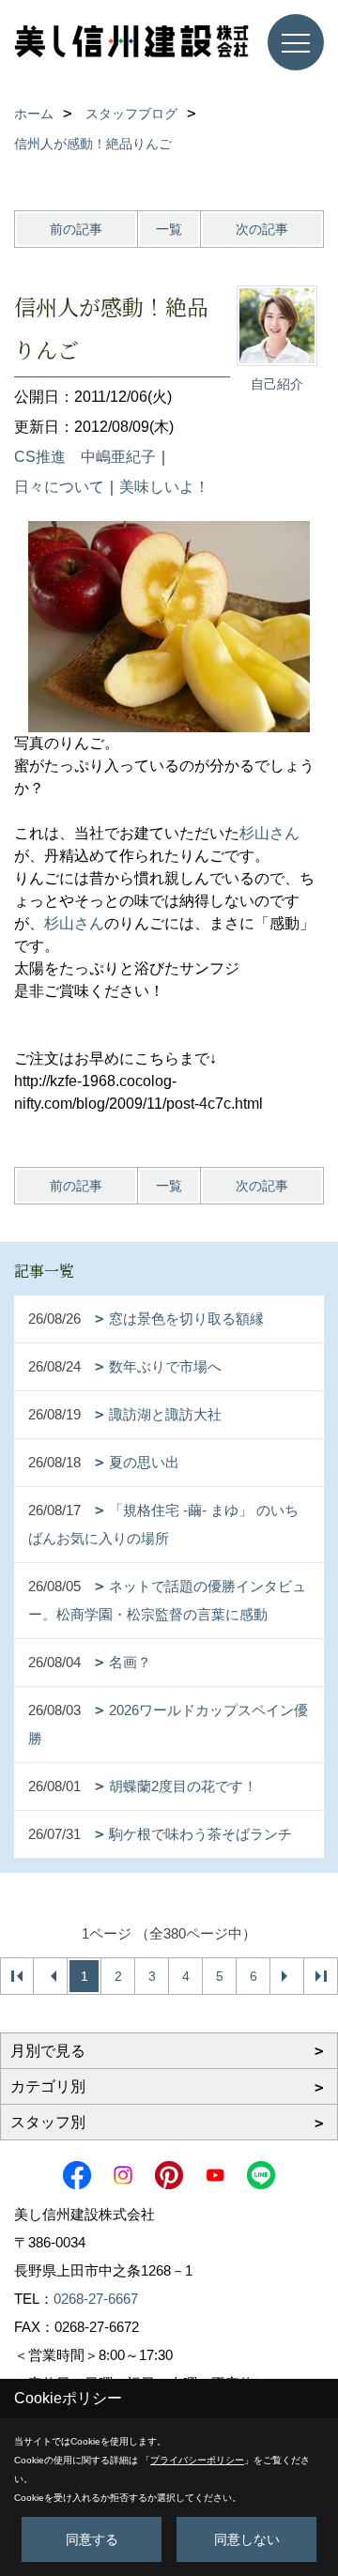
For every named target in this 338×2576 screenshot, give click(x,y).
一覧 (169, 229)
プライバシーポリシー (197, 2460)
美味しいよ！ (164, 487)
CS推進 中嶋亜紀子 (85, 457)
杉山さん (269, 833)
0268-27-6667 (96, 2299)
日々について (59, 487)
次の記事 (262, 229)
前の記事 (76, 229)
